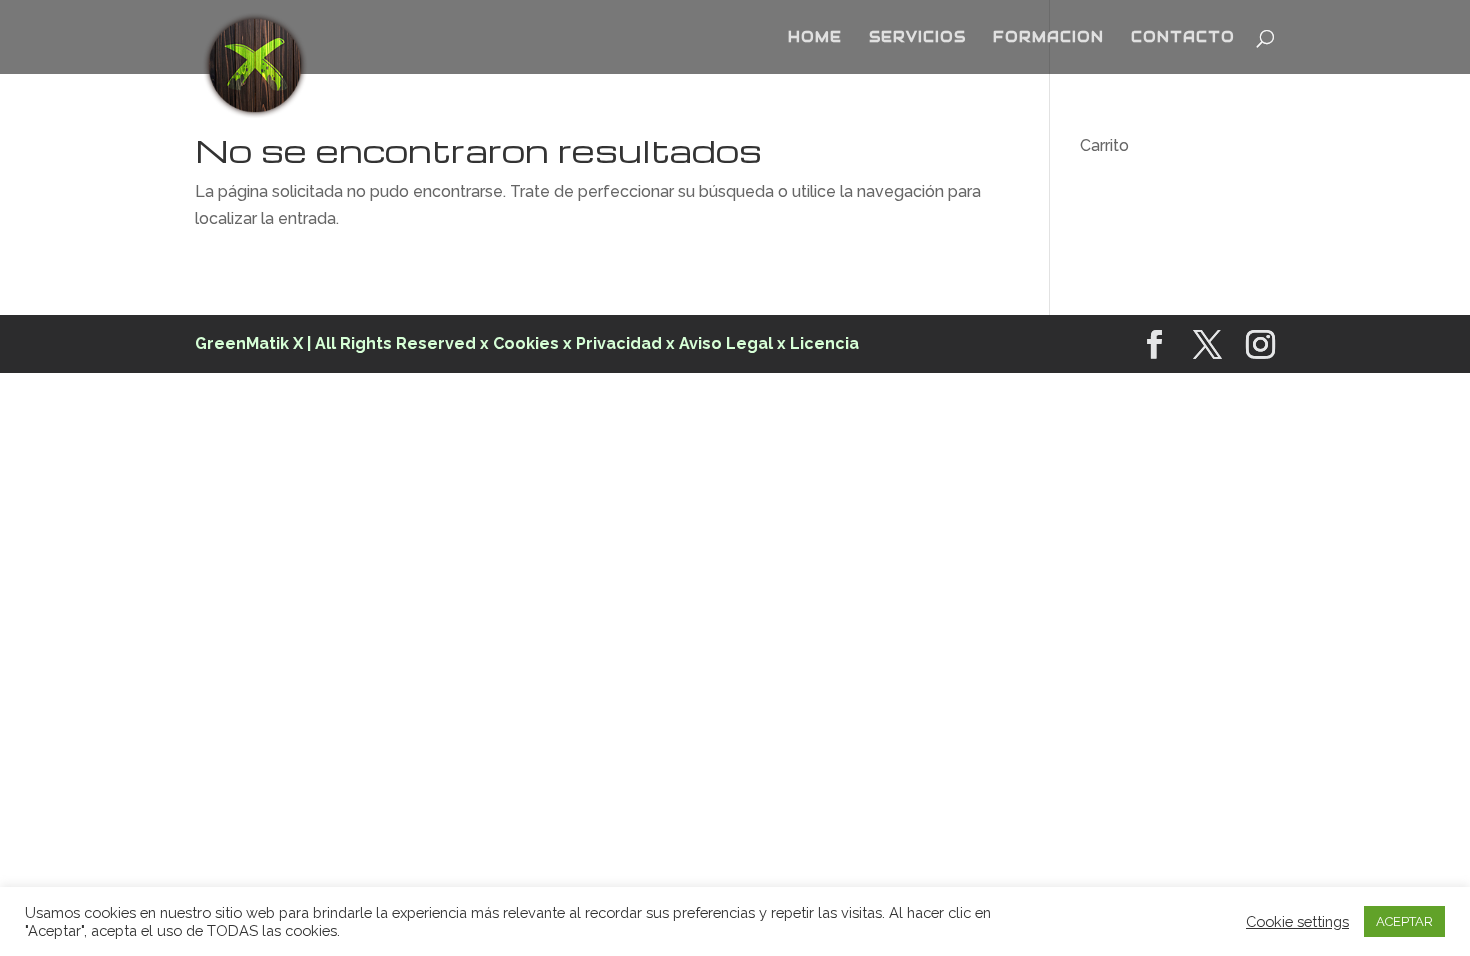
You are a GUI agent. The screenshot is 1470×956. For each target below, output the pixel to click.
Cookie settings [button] (1297, 921)
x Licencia (818, 343)
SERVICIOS (917, 38)
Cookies (528, 343)
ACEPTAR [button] (1404, 921)
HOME (815, 38)
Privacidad (619, 343)
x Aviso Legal (719, 343)
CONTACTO (1183, 38)
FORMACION (1048, 38)
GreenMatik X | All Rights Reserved (335, 343)
